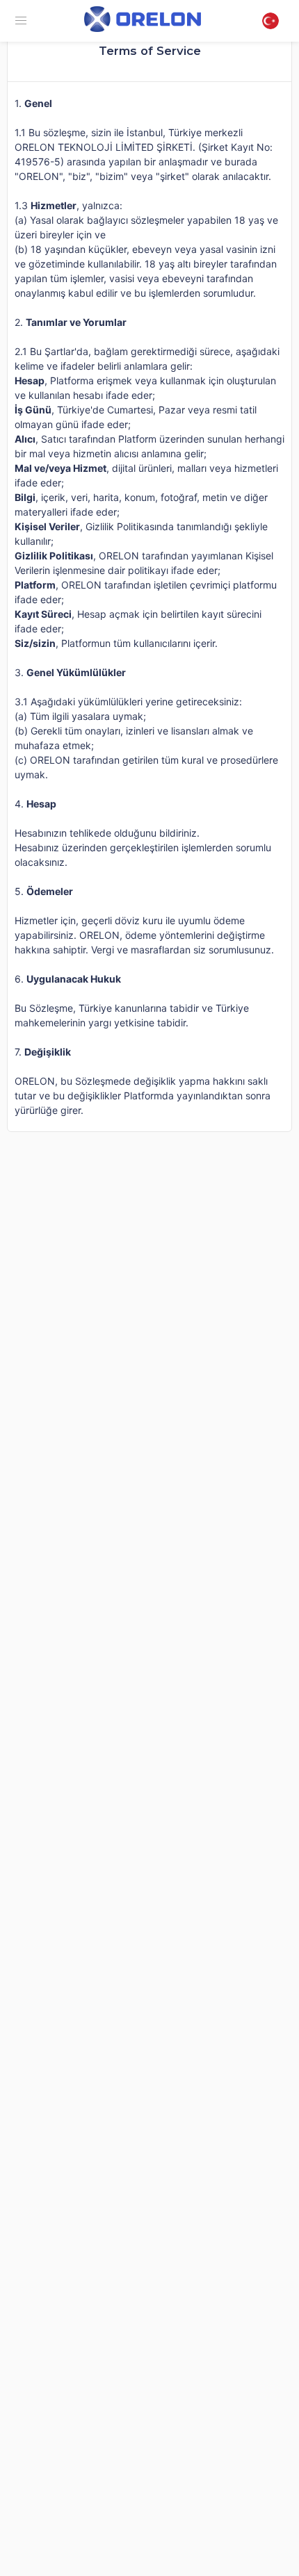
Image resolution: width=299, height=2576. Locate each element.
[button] (21, 21)
